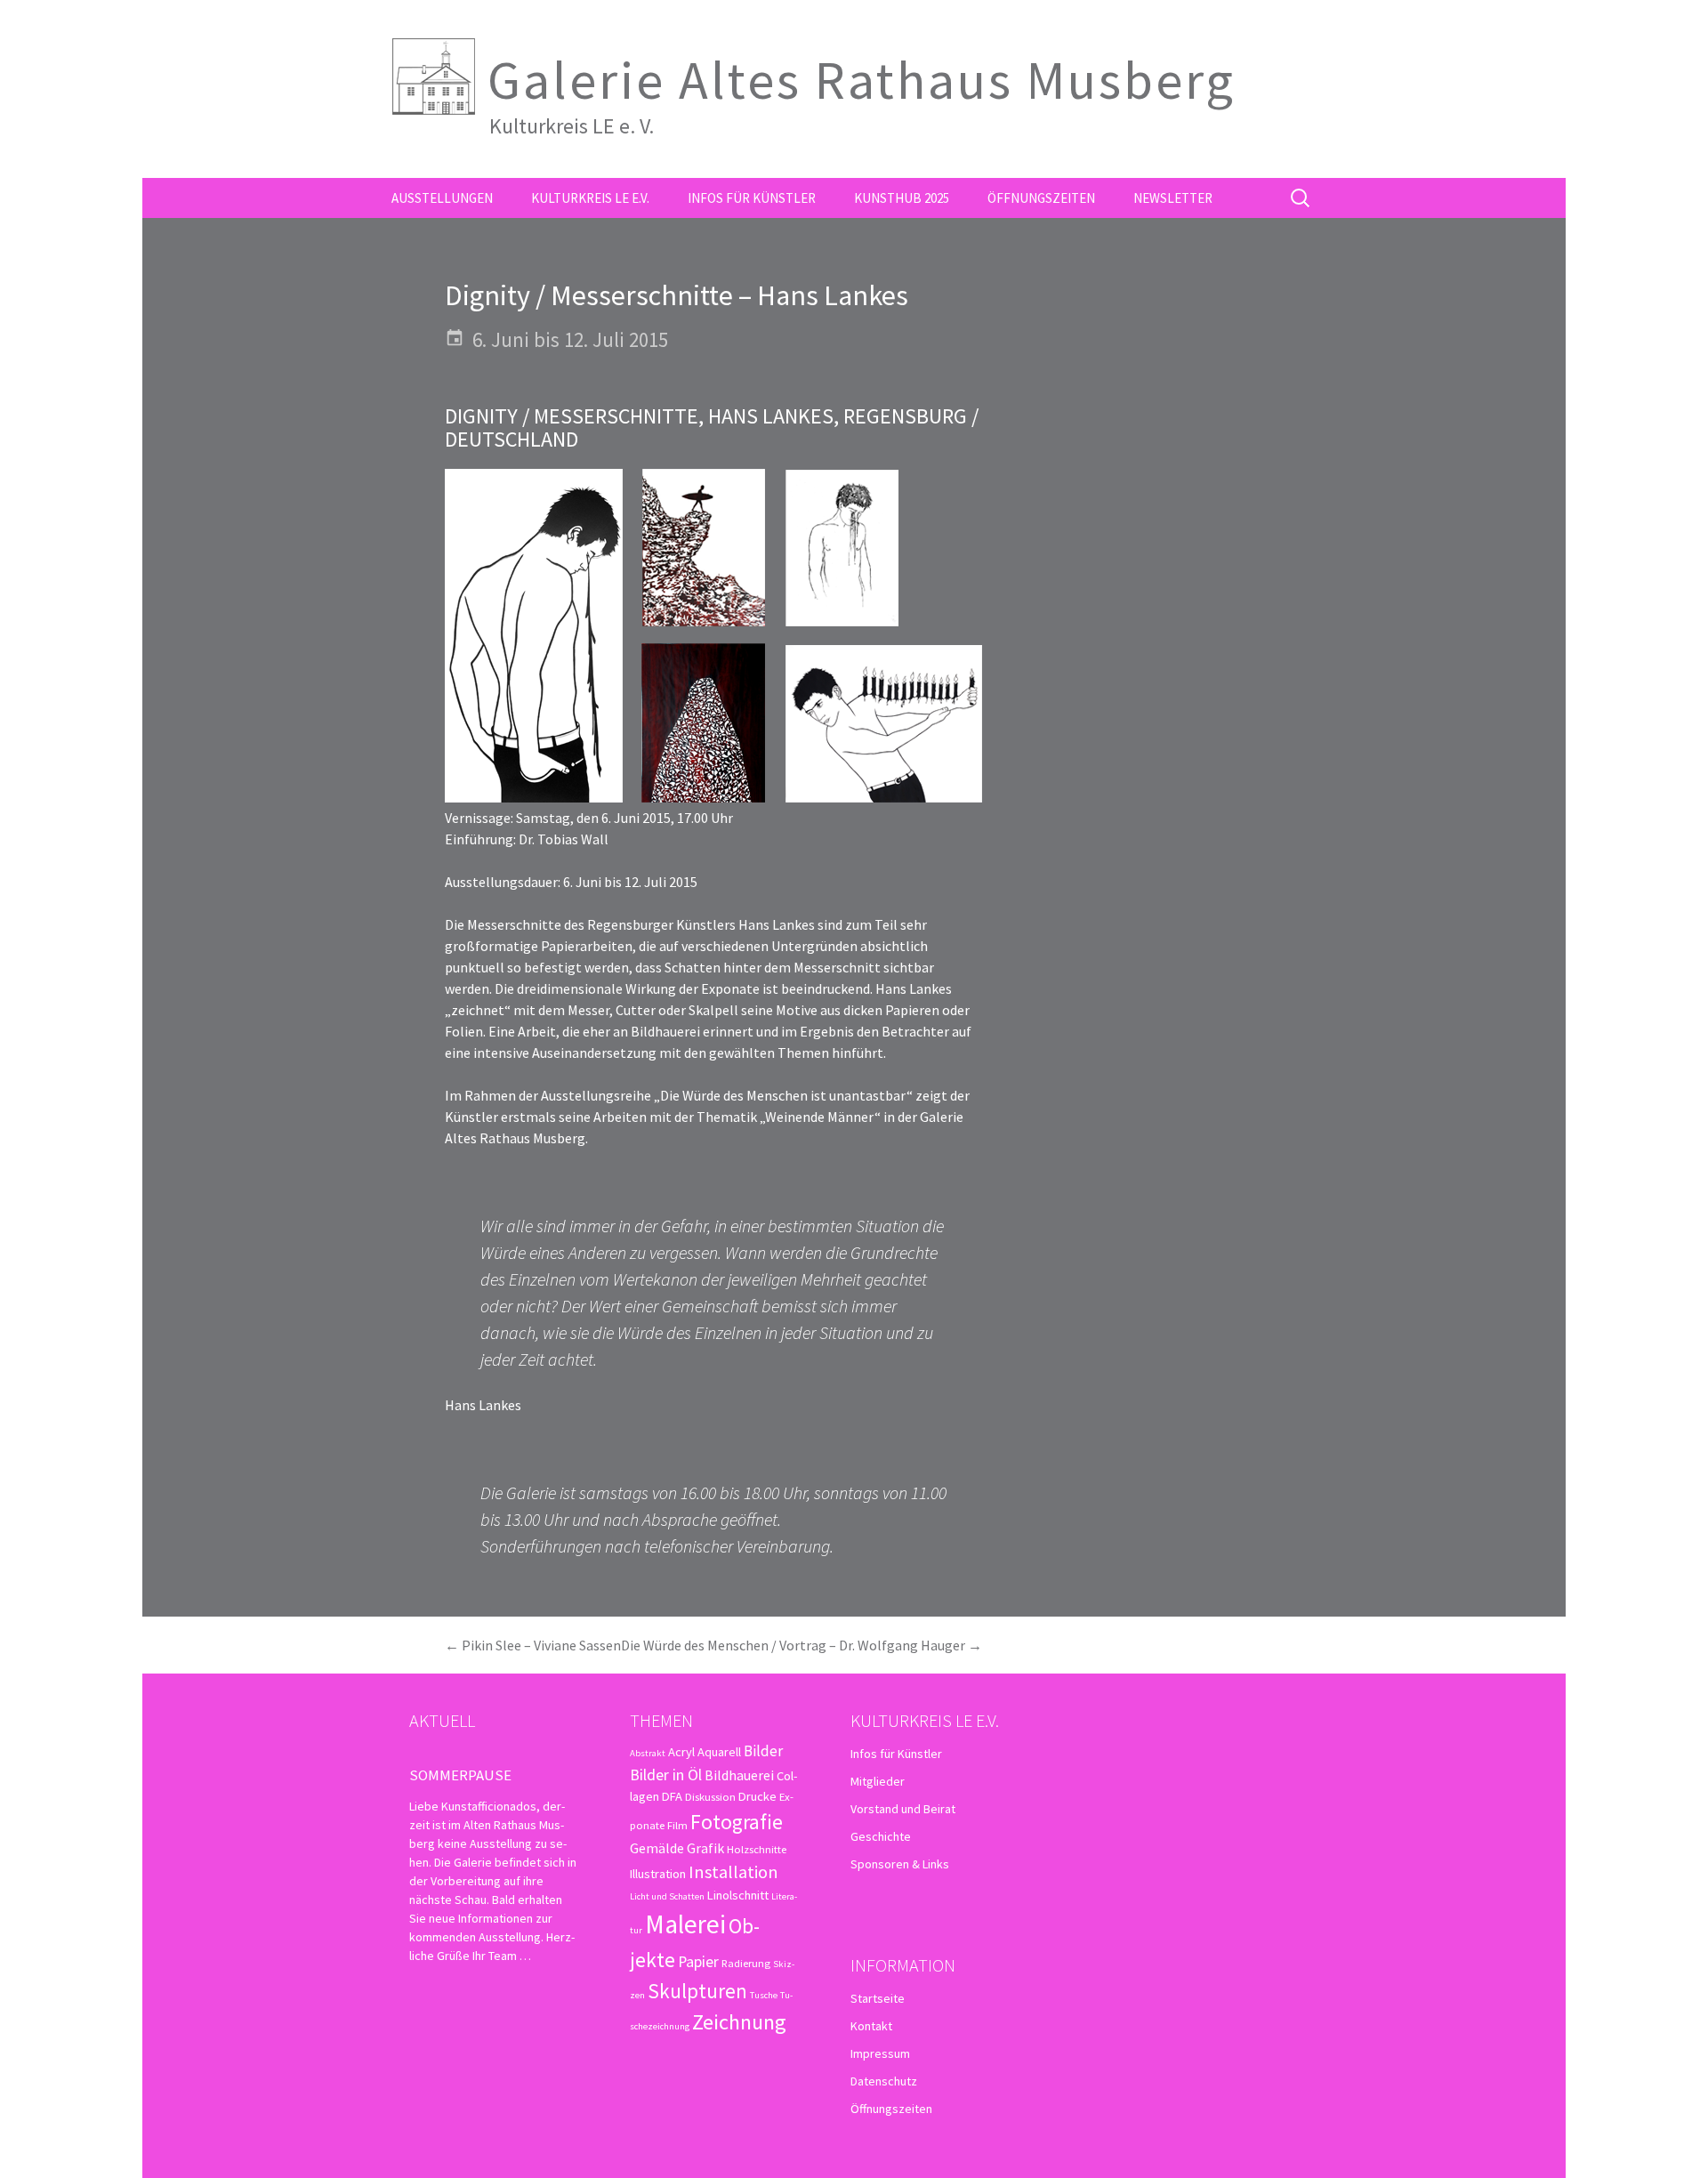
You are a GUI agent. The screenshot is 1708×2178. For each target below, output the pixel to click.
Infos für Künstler (752, 198)
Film (677, 1825)
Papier (698, 1961)
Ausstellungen (442, 198)
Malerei (685, 1924)
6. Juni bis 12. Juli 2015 (570, 339)
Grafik (705, 1848)
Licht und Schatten (667, 1896)
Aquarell (719, 1752)
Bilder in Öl (666, 1775)
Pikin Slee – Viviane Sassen (533, 1645)
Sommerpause (460, 1775)
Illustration (658, 1874)
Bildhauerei (739, 1775)
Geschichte (881, 1836)
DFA (672, 1796)
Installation (733, 1872)
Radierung (746, 1963)
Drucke (757, 1796)
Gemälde (657, 1848)
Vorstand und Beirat (903, 1809)
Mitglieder (878, 1781)
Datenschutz (884, 2081)
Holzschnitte (757, 1849)
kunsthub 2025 (902, 198)
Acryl (681, 1752)
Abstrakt (648, 1753)
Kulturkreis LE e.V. (590, 198)
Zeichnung (739, 2022)
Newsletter (1173, 198)
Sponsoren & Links (900, 1864)
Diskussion (710, 1796)
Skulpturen (697, 1991)
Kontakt (871, 2026)
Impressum (880, 2053)
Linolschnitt (738, 1895)
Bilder (763, 1751)
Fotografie (737, 1822)
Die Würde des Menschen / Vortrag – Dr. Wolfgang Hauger (802, 1645)
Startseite (878, 1998)
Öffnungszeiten (1041, 198)
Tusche (764, 1995)
